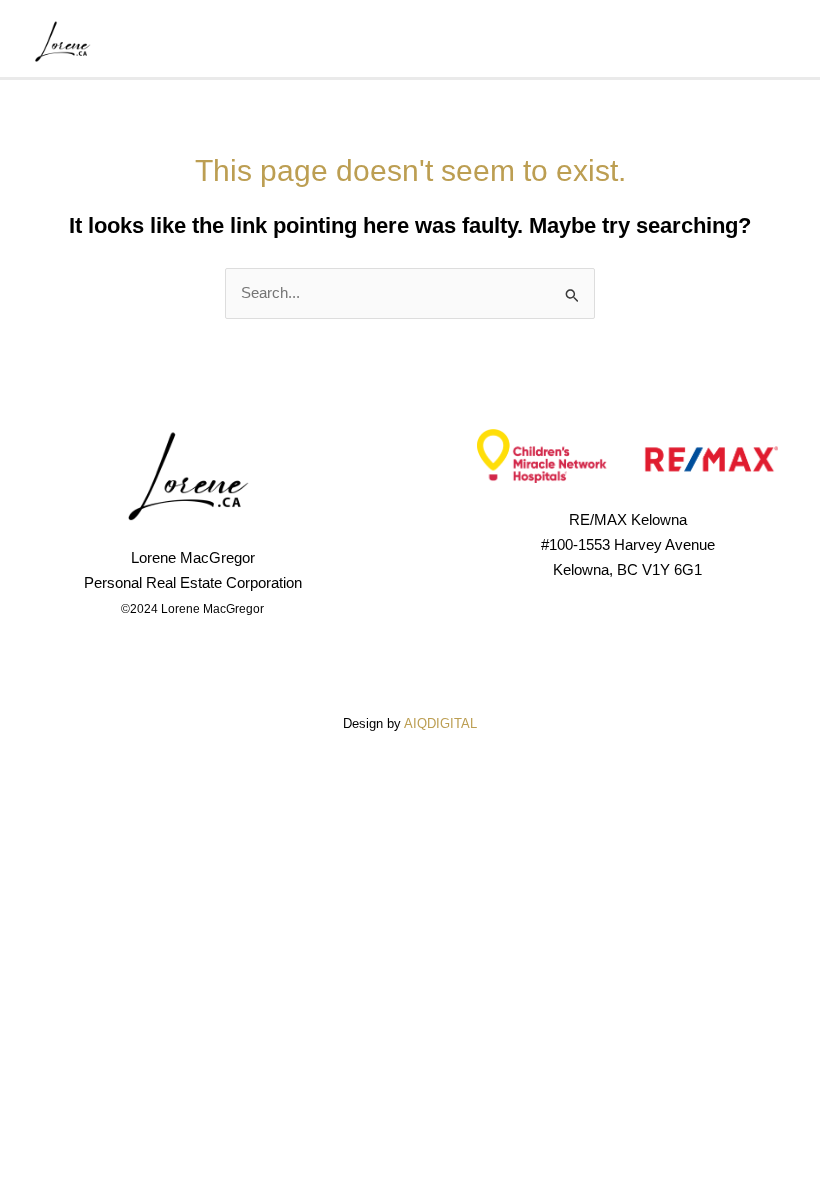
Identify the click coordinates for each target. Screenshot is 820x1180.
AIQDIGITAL (440, 723)
